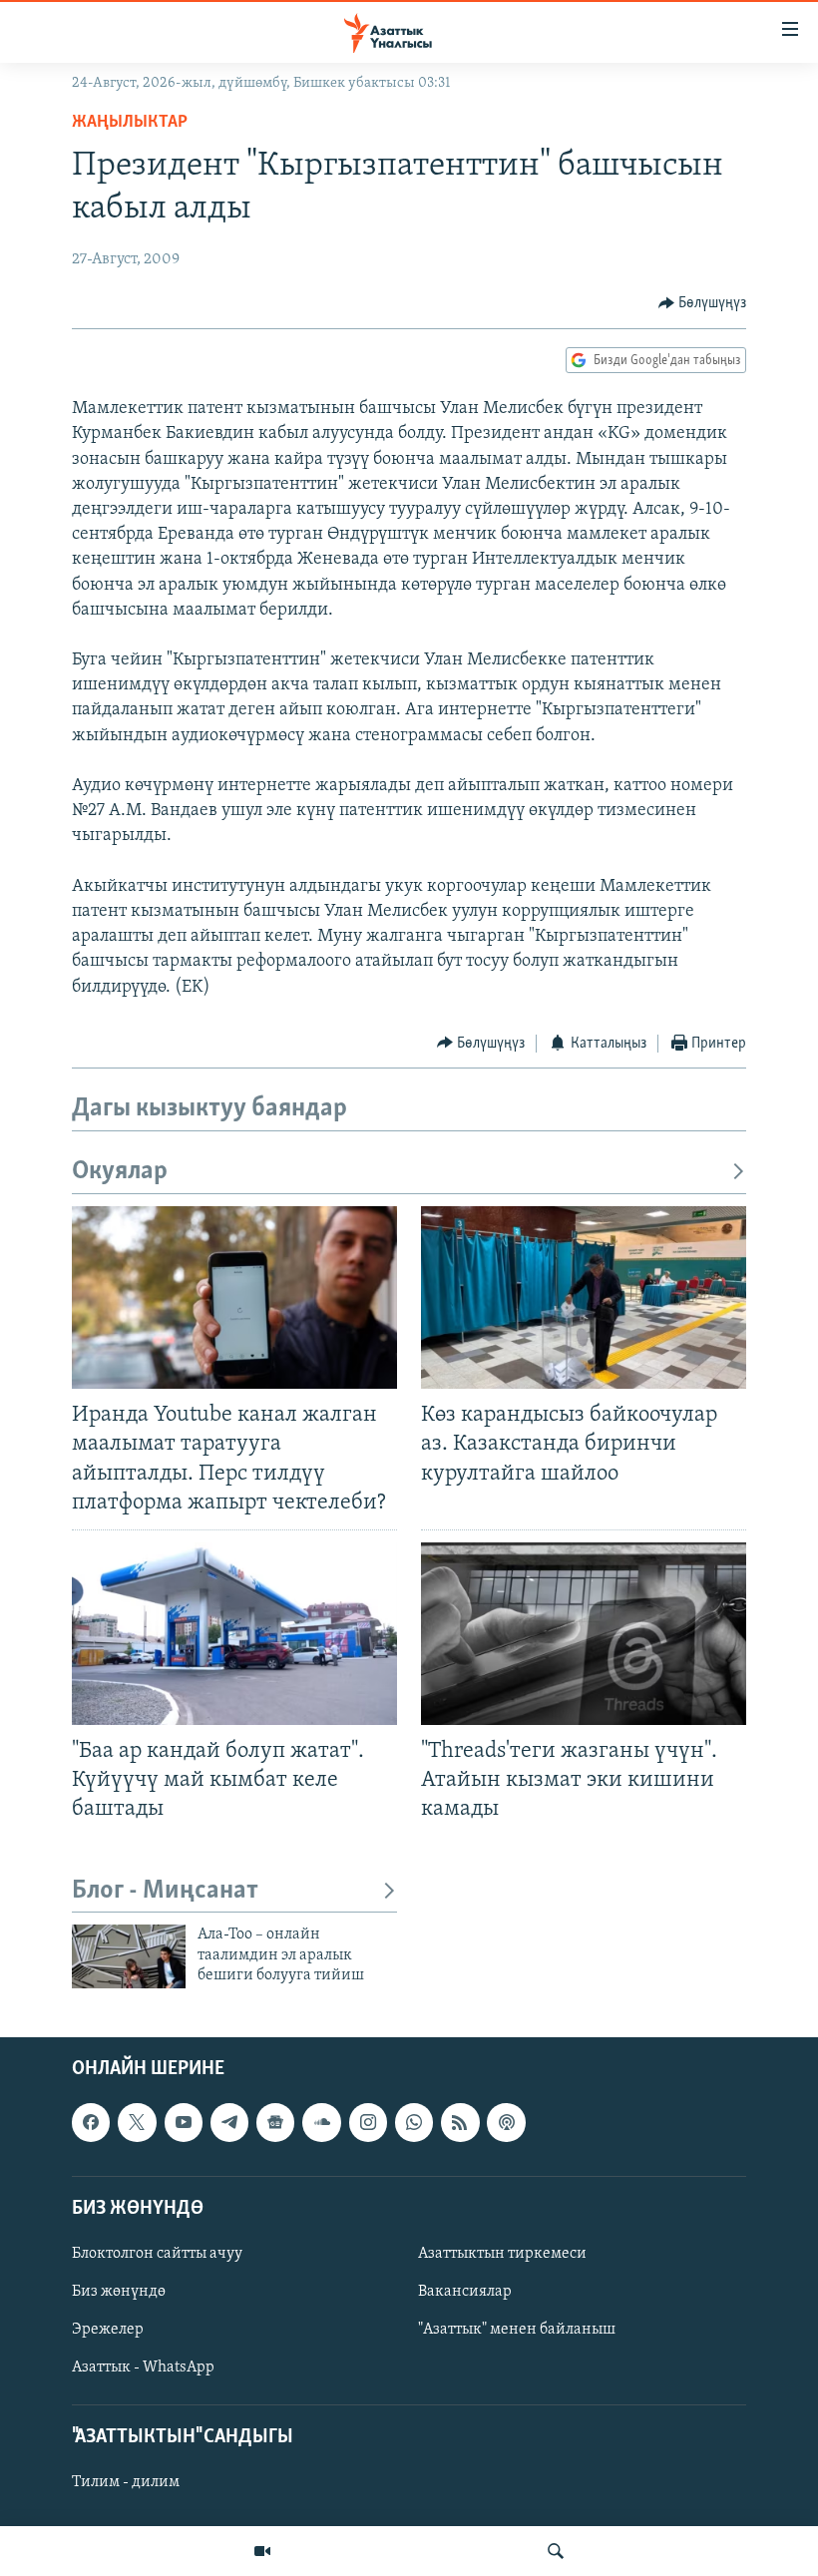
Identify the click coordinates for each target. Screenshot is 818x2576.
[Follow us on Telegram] (229, 2122)
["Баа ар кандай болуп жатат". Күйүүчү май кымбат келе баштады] (234, 1634)
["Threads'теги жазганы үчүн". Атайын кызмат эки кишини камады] (584, 1634)
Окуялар (120, 1172)
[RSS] (460, 2122)
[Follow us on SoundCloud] (321, 2122)
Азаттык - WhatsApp (143, 2367)
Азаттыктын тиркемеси (502, 2254)
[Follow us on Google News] (275, 2122)
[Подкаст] (506, 2122)
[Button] (703, 303)
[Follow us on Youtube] (184, 2122)
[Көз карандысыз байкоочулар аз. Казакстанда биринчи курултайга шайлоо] (584, 1297)
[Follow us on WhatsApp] (414, 2122)
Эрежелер (108, 2330)
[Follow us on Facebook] (91, 2122)
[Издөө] (556, 2551)
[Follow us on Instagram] (368, 2122)
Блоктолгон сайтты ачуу (157, 2254)
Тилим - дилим (126, 2482)
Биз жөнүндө (119, 2292)
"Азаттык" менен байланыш (517, 2330)
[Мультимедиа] (262, 2551)
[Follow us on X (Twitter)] (137, 2122)
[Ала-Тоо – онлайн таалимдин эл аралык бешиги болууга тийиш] (129, 1956)
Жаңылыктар (130, 123)
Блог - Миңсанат (165, 1891)
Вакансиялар (465, 2292)
